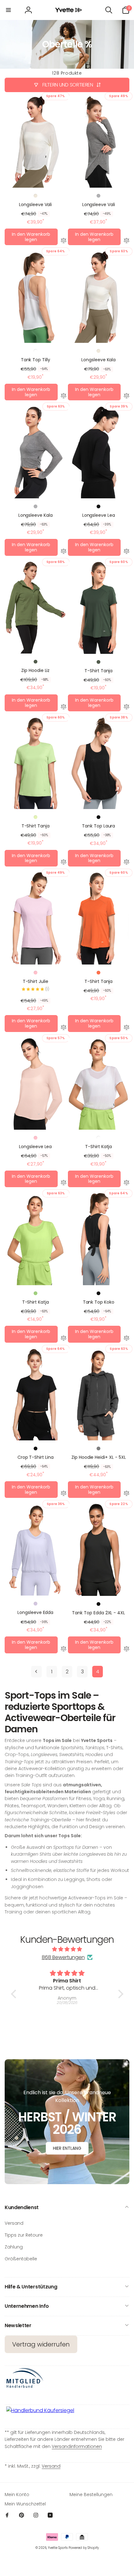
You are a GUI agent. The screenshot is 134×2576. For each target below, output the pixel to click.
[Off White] (36, 196)
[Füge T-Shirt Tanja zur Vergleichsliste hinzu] (127, 708)
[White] (36, 351)
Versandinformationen (77, 2446)
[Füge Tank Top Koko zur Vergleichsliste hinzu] (127, 1339)
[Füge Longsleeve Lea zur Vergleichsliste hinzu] (127, 552)
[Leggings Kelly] (67, 2015)
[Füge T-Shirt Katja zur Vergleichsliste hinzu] (127, 1183)
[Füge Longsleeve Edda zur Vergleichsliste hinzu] (64, 1650)
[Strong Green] (36, 1293)
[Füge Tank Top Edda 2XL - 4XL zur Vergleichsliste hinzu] (127, 1650)
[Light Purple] (36, 1604)
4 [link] (98, 1672)
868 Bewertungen (63, 1957)
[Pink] (36, 973)
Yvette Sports (58, 2548)
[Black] (98, 506)
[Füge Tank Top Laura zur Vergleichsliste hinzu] (127, 863)
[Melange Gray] (98, 196)
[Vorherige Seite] (36, 1672)
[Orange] (98, 973)
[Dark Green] (36, 662)
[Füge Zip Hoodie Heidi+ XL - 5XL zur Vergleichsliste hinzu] (127, 1494)
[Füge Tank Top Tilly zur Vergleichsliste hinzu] (64, 397)
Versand (51, 2466)
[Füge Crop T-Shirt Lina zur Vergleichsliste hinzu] (64, 1494)
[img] (67, 1949)
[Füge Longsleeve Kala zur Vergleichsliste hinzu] (127, 397)
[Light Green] (36, 817)
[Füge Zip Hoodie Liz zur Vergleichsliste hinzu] (64, 708)
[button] (8, 10)
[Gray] (98, 1448)
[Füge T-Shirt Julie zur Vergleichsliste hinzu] (64, 1028)
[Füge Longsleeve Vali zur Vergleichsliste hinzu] (64, 241)
